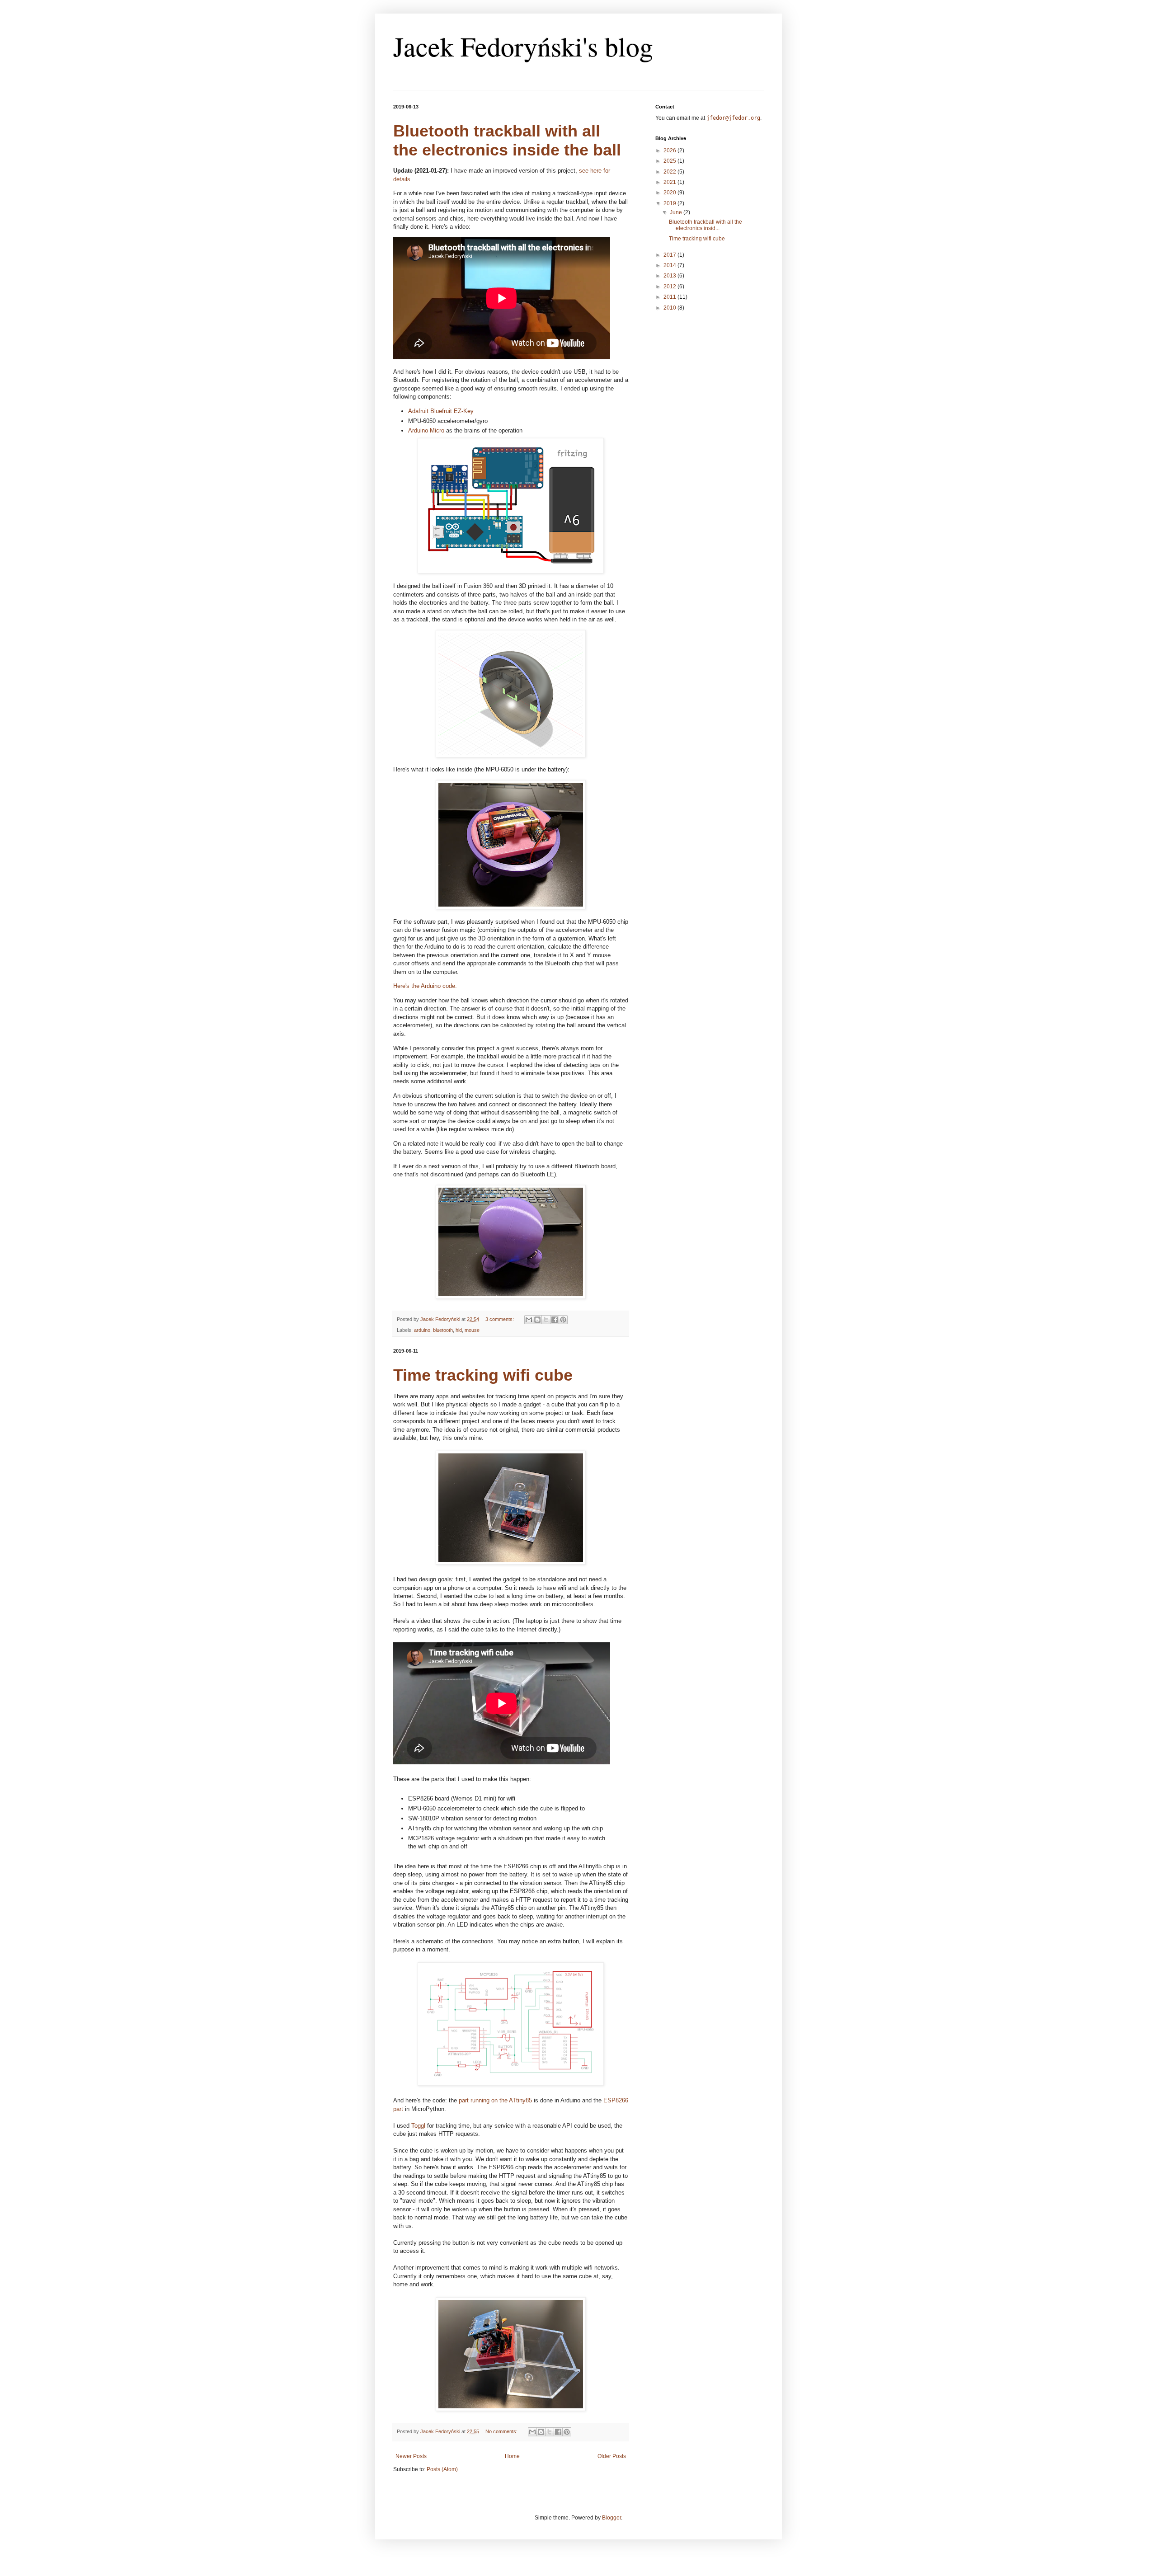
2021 (670, 182)
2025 (670, 161)
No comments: (502, 2431)
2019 (670, 203)
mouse (472, 1330)
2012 (670, 287)
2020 (670, 193)
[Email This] (529, 1320)
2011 (670, 297)
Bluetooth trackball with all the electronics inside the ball (507, 140)
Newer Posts (411, 2456)
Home (512, 2456)
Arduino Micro (426, 430)
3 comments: (500, 1319)
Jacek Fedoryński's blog (523, 46)
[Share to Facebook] (555, 1320)
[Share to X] (546, 1320)
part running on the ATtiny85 (495, 2100)
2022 (670, 172)
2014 (670, 265)
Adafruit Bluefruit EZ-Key (441, 411)
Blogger (611, 2518)
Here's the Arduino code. (425, 986)
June (677, 212)
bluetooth (443, 1330)
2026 (670, 150)
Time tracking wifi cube (483, 1375)
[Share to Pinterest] (563, 1320)
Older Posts (612, 2456)
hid (459, 1330)
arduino (422, 1330)
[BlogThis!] (537, 1320)
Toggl (418, 2126)
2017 (670, 255)
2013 (670, 276)
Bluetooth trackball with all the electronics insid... (705, 225)
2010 (670, 308)
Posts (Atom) (442, 2469)
